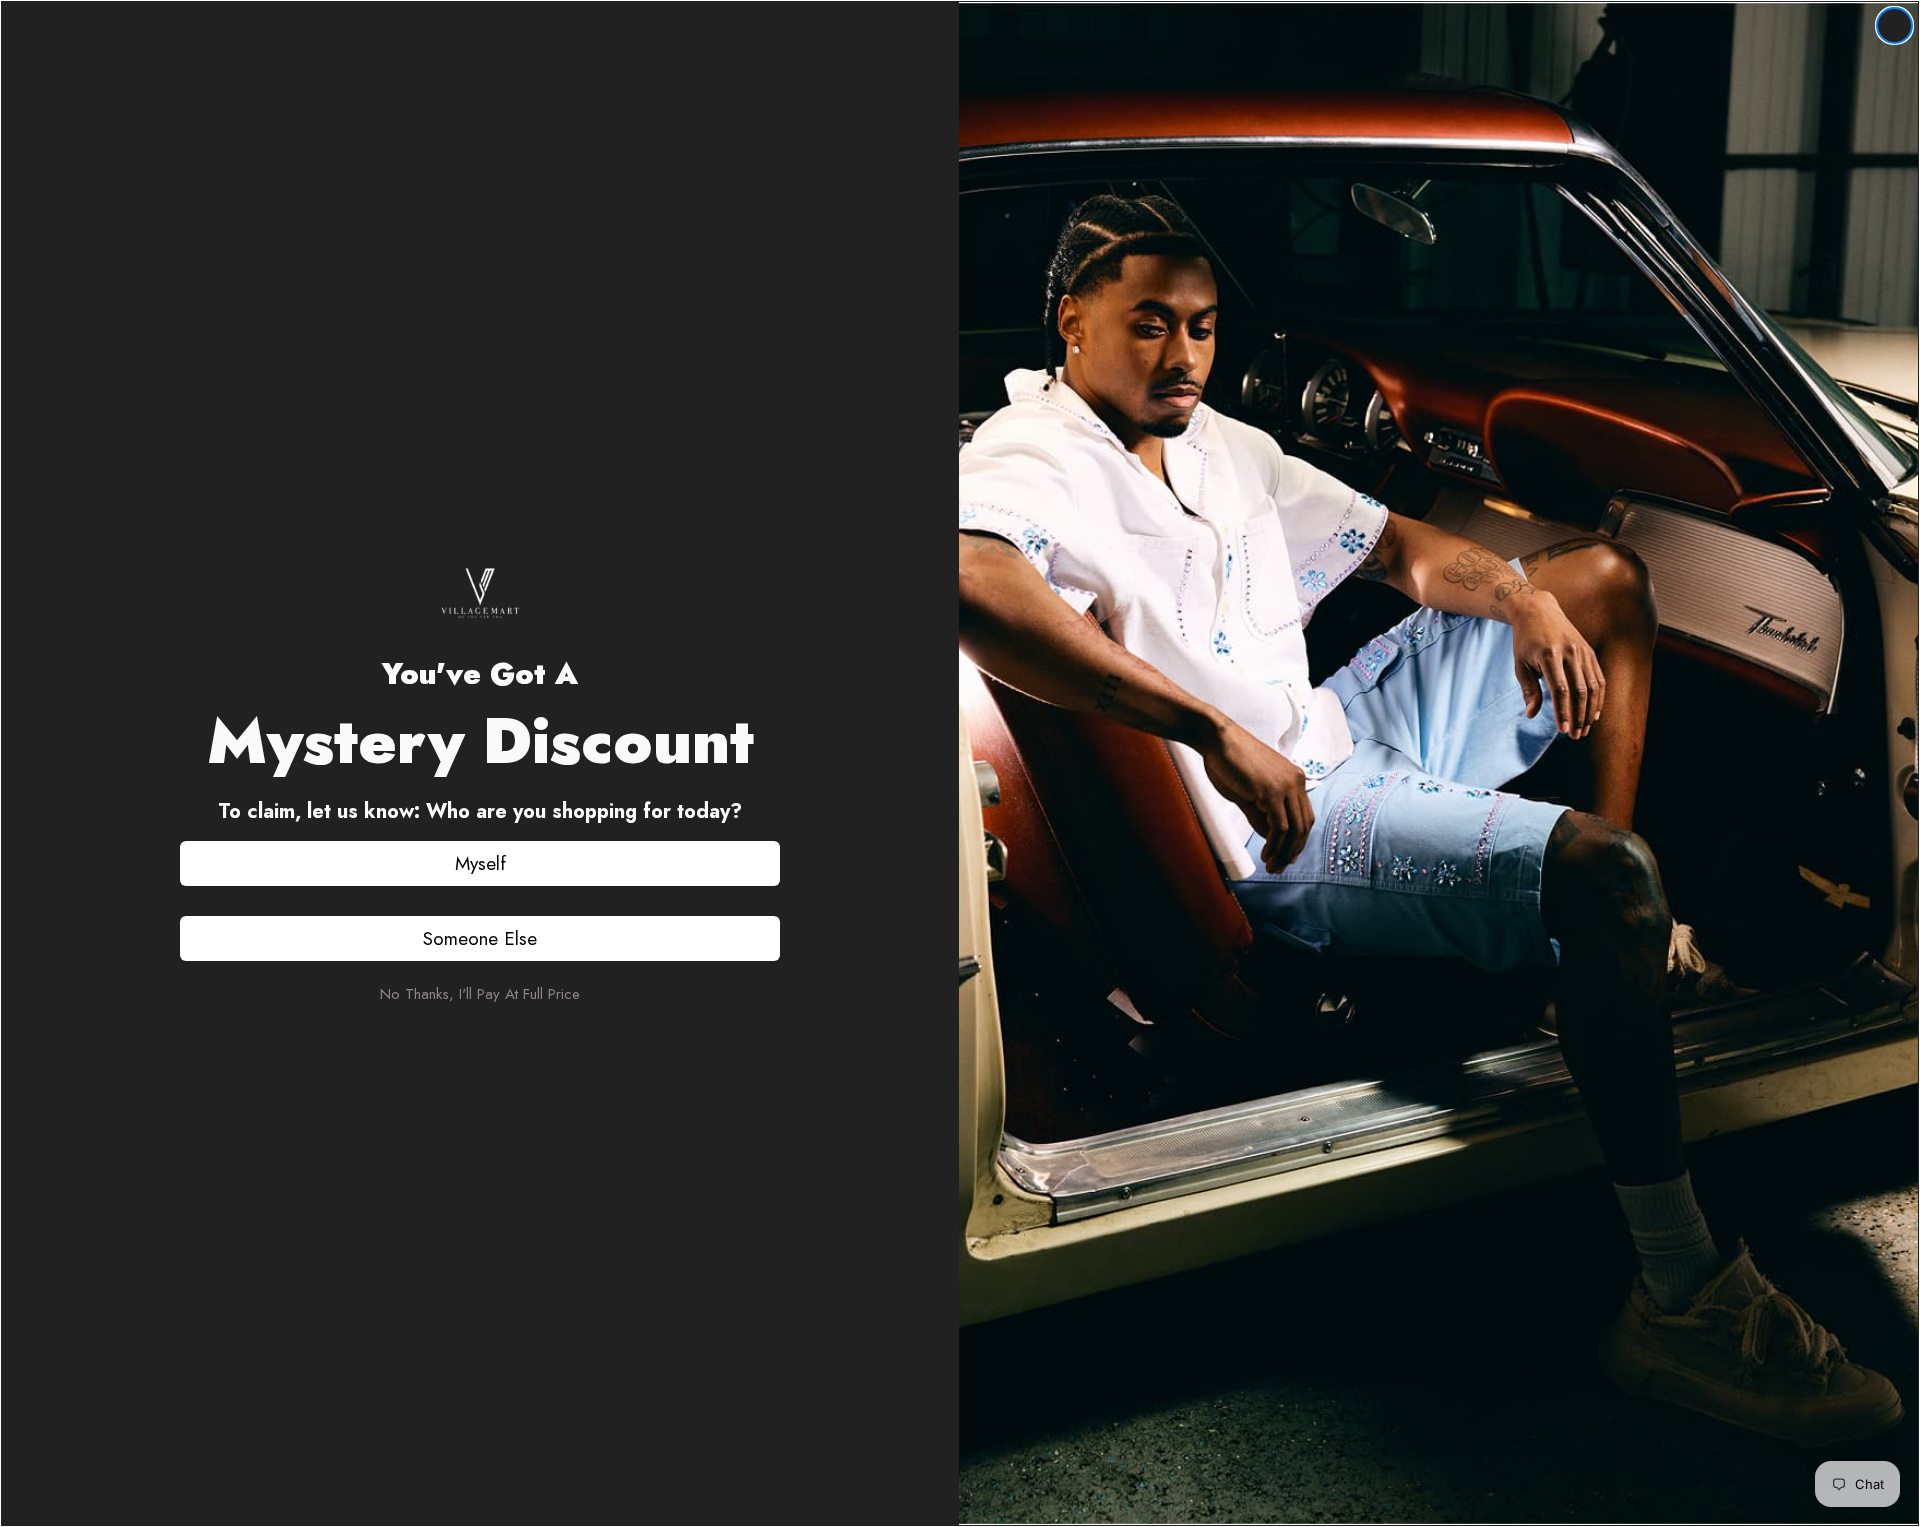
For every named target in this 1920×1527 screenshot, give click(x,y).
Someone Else (480, 938)
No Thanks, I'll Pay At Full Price (480, 994)
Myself (480, 863)
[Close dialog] (1894, 25)
